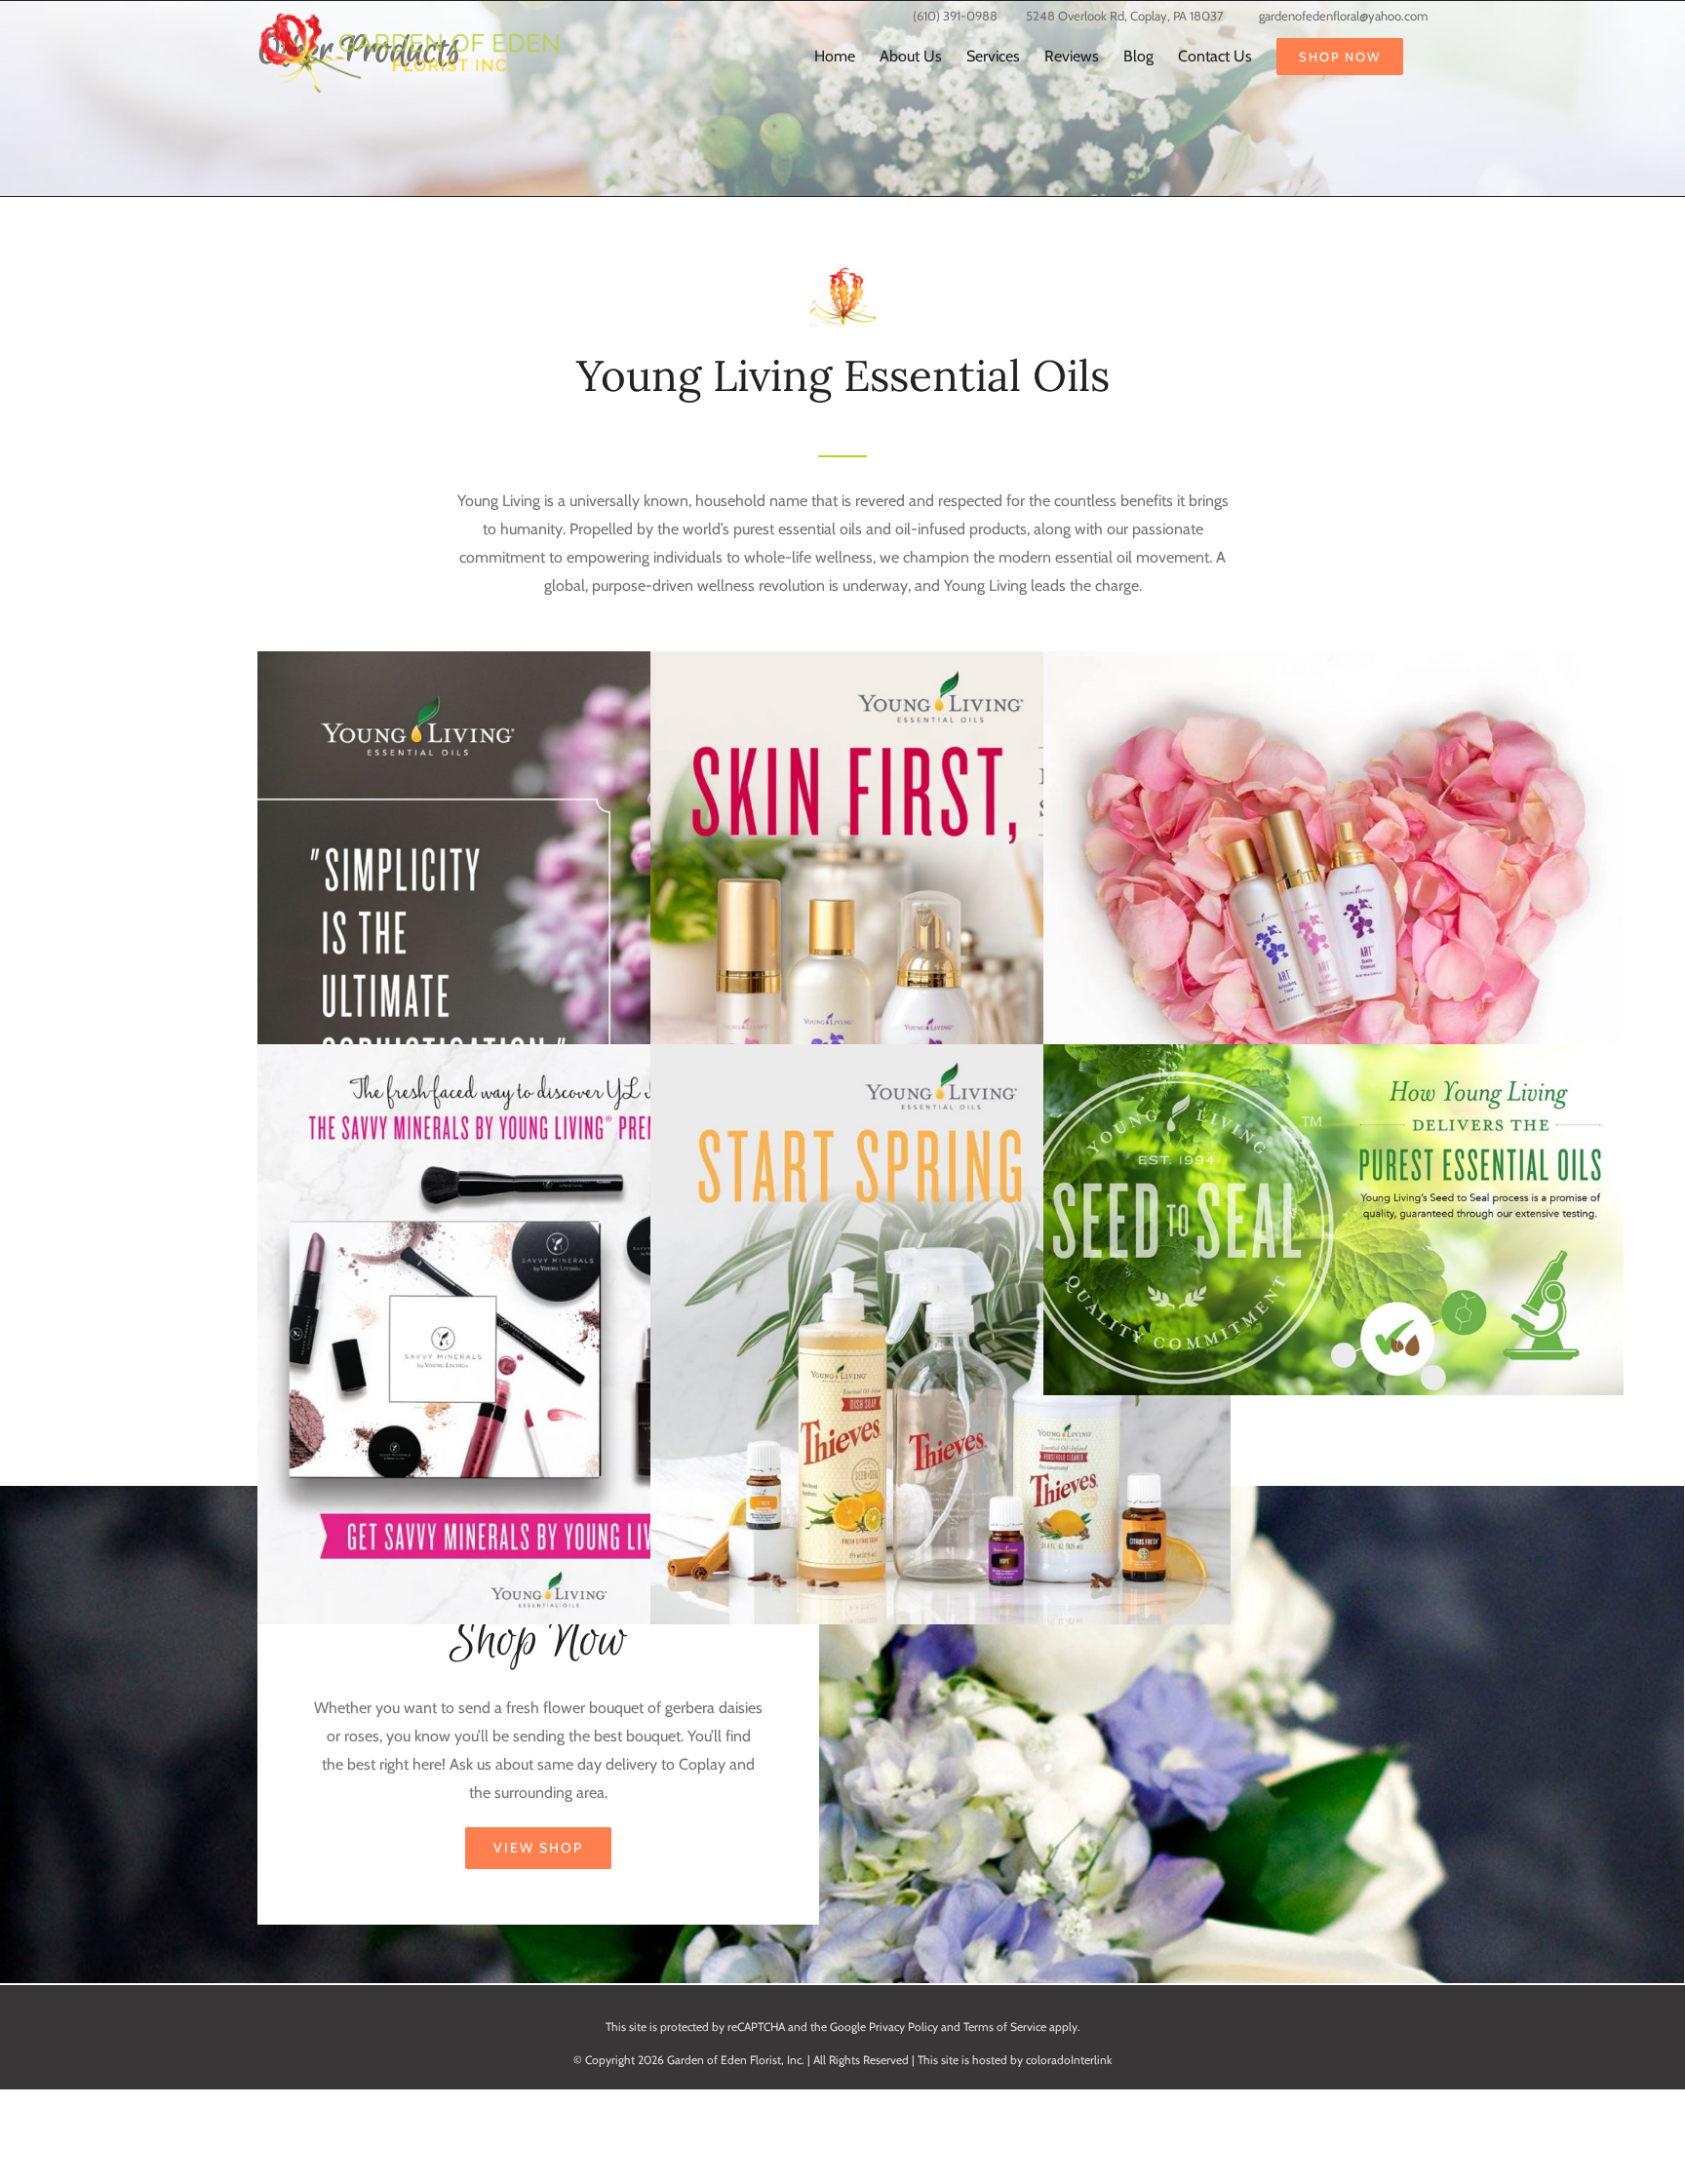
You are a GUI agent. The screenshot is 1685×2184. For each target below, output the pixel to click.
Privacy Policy (903, 2027)
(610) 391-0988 (955, 16)
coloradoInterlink (1069, 2060)
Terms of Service (1005, 2027)
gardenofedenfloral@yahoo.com (1343, 16)
